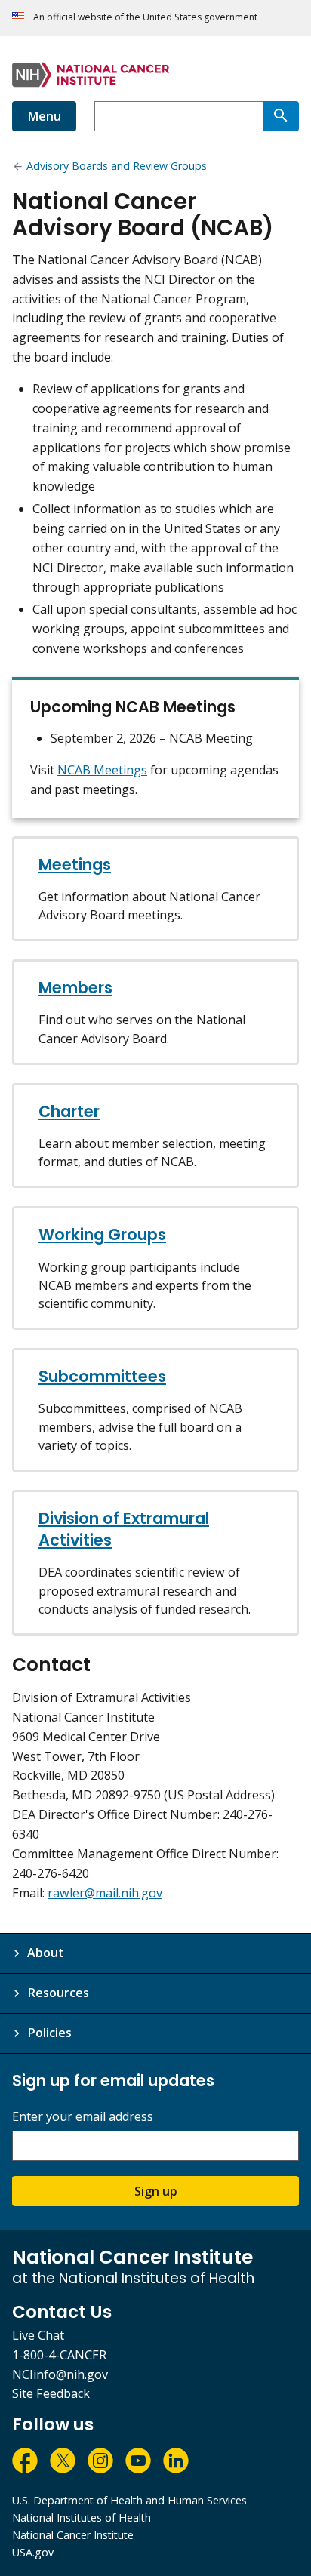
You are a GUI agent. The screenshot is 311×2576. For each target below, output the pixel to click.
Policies (49, 2033)
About (46, 1953)
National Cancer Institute (73, 2535)
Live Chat (38, 2335)
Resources (58, 1993)
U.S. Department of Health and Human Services (129, 2500)
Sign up (156, 2191)
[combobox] (179, 116)
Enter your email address (83, 2117)
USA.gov (33, 2552)
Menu (44, 116)
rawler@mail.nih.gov (105, 1893)
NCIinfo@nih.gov (60, 2374)
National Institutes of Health (82, 2518)
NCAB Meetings (102, 770)
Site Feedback (51, 2393)
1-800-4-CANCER (59, 2355)
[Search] (281, 116)
